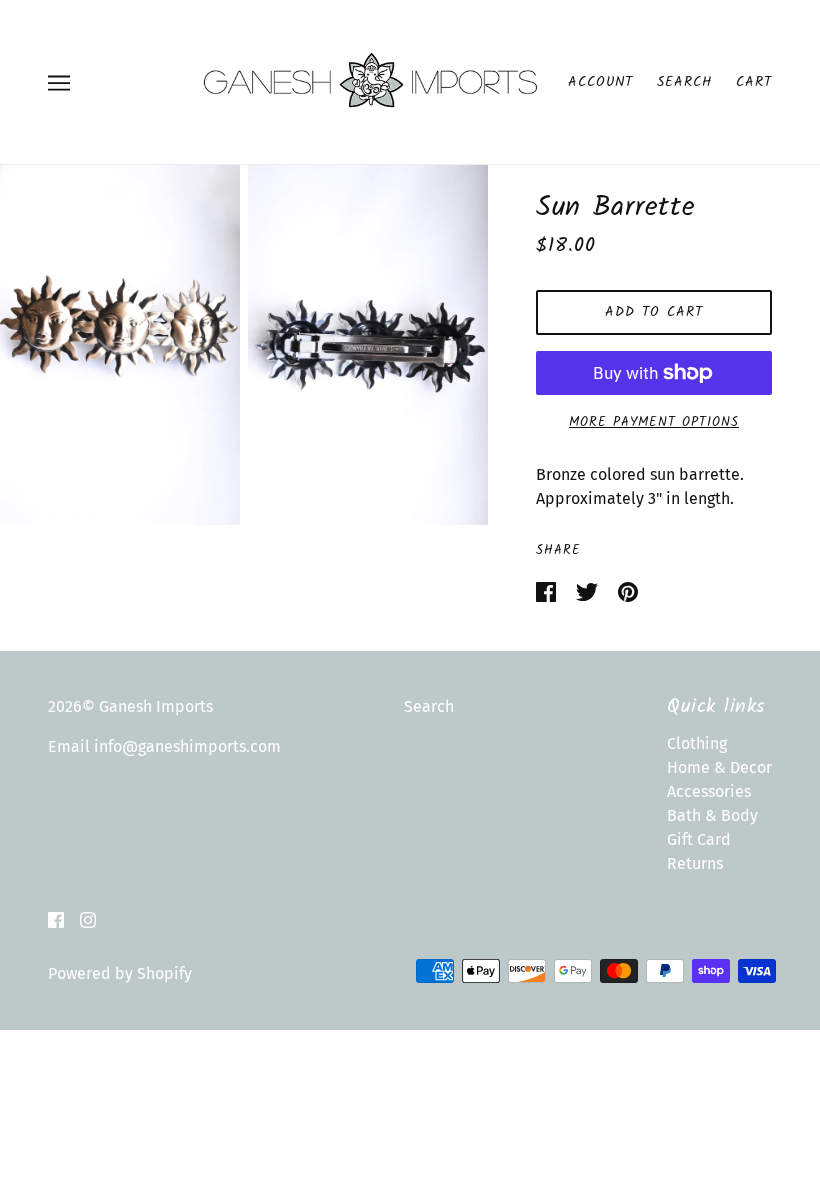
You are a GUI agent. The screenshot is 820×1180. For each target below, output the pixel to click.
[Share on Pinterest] (628, 590)
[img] (56, 919)
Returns (695, 863)
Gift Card (699, 839)
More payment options (654, 422)
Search (684, 82)
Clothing (697, 743)
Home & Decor (719, 767)
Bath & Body (712, 815)
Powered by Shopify (120, 973)
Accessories (709, 791)
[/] (369, 80)
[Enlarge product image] (120, 345)
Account (600, 82)
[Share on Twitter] (589, 590)
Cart (754, 82)
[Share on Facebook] (548, 590)
